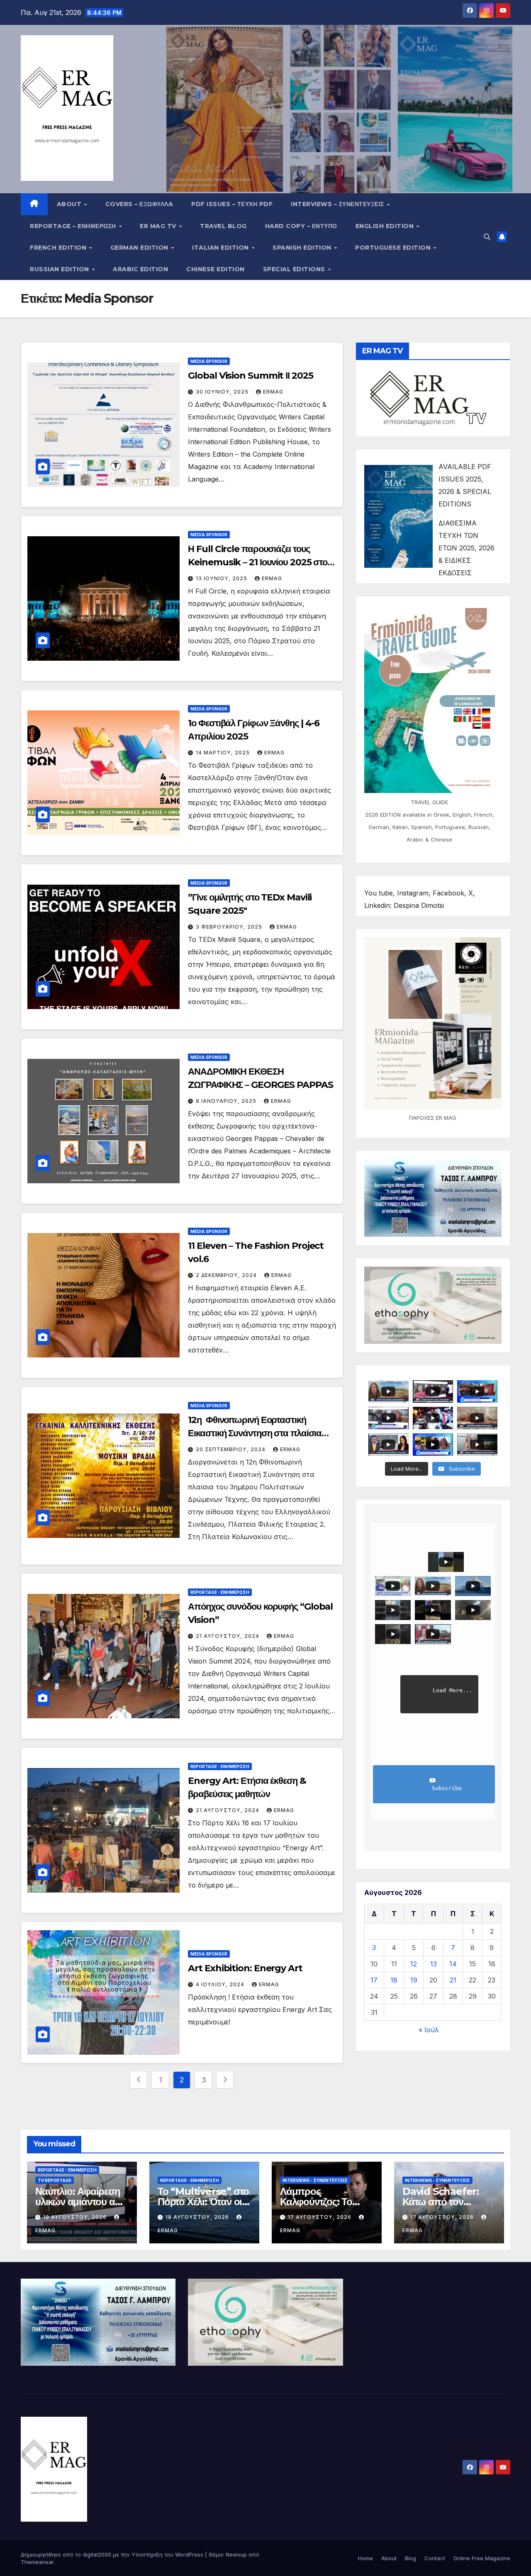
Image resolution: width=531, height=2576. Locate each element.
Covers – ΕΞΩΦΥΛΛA (139, 204)
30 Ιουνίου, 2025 (223, 392)
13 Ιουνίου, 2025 (222, 578)
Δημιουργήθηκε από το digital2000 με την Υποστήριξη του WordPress (113, 2554)
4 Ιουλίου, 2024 (221, 1984)
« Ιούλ (429, 2030)
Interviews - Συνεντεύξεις (315, 2180)
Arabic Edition (140, 269)
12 (414, 1964)
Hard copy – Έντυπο (301, 226)
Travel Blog (223, 226)
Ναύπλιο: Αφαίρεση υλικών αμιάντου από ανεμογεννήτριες (81, 2202)
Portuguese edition (394, 248)
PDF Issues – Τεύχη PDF (232, 204)
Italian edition (221, 248)
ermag (273, 392)
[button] (487, 237)
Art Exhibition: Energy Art (245, 1968)
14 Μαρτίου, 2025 (224, 753)
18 (394, 1980)
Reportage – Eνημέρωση (74, 226)
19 (414, 1980)
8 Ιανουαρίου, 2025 (227, 1101)
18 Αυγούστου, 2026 (198, 2217)
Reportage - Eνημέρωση (220, 1592)
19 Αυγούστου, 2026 (76, 2217)
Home (365, 2558)
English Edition (386, 226)
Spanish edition (303, 248)
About (70, 204)
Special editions (295, 269)
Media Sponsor (209, 361)
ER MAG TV (159, 226)
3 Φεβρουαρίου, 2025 (230, 927)
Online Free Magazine (482, 2558)
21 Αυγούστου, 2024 (228, 1636)
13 (434, 1964)
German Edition (140, 248)
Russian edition (60, 269)
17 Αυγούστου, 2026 (320, 2217)
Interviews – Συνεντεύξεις (338, 204)
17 (374, 1980)
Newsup (236, 2554)
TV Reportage (55, 2180)
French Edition (59, 248)
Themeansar (37, 2562)
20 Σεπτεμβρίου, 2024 (231, 1449)
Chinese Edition (216, 269)
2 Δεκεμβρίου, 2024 (227, 1275)
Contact (435, 2558)
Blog (410, 2558)
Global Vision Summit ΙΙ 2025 (250, 376)
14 (453, 1964)
